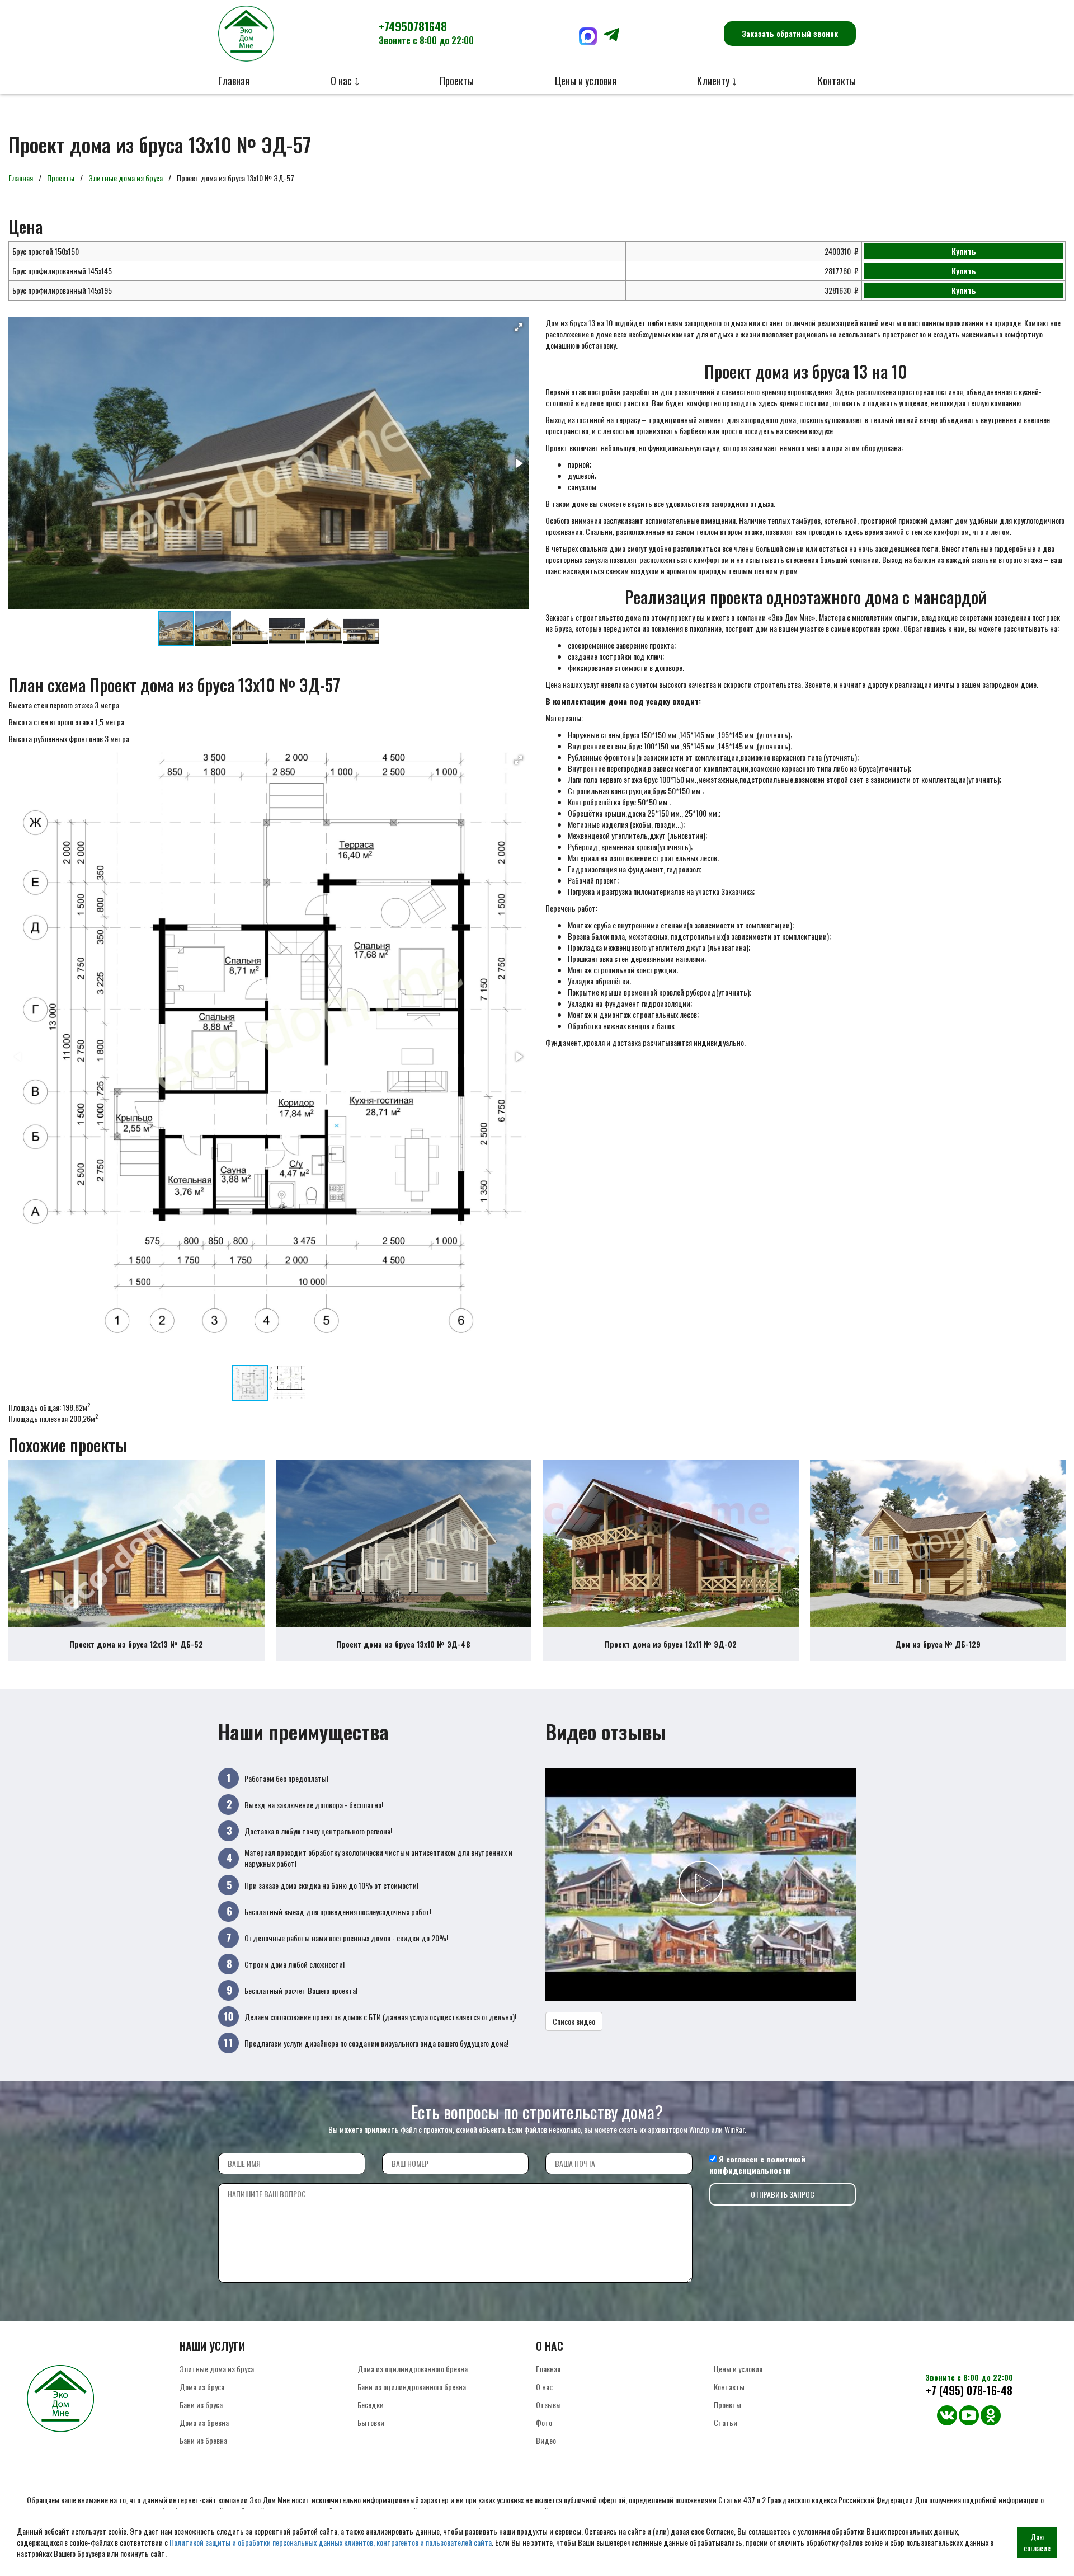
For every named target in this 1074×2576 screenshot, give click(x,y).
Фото (544, 2422)
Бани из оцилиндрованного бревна (412, 2387)
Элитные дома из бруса (126, 178)
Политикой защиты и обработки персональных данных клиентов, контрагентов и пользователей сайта (331, 2542)
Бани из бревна (203, 2440)
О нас (544, 2387)
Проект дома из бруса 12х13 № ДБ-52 (136, 1644)
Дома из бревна (204, 2422)
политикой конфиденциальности (757, 2164)
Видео (546, 2440)
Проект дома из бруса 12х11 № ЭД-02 (671, 1644)
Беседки (371, 2404)
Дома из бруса (202, 2387)
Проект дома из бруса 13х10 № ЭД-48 (403, 1644)
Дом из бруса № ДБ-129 (938, 1644)
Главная (234, 81)
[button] (519, 327)
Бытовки (371, 2422)
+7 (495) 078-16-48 (969, 2390)
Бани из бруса (201, 2404)
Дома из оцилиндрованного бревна (413, 2369)
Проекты (457, 81)
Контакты (837, 81)
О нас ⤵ (345, 81)
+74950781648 (426, 32)
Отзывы (548, 2404)
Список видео (574, 2021)
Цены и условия (586, 81)
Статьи (726, 2422)
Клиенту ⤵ (717, 81)
